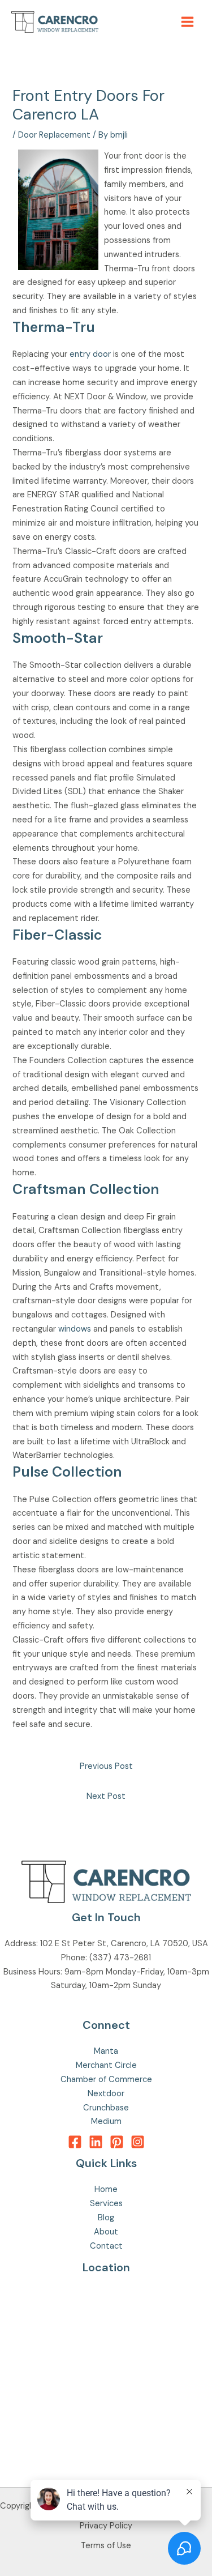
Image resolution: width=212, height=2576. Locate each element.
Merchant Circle (106, 2065)
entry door (90, 354)
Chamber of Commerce (106, 2080)
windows (75, 1329)
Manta (106, 2051)
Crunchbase (106, 2108)
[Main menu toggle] (187, 22)
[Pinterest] (117, 2142)
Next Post (106, 1796)
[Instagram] (138, 2142)
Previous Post (106, 1766)
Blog (106, 2218)
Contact (106, 2246)
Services (106, 2204)
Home (106, 2189)
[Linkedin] (96, 2142)
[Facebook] (75, 2142)
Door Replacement (54, 135)
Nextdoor (106, 2094)
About (106, 2232)
